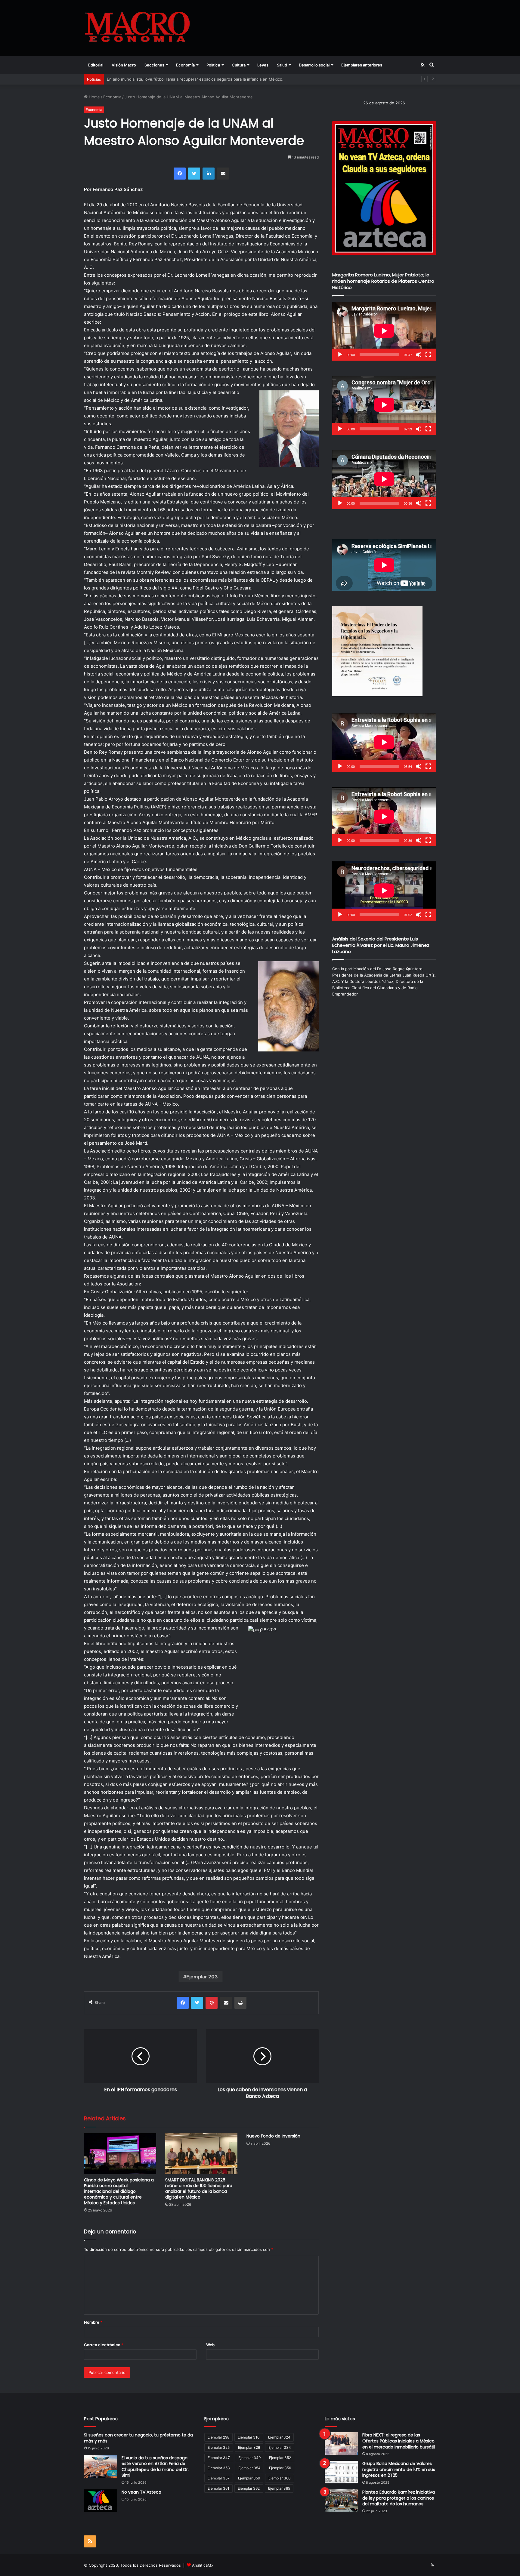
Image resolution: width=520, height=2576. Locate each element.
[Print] (240, 2003)
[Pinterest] (212, 2003)
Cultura (239, 65)
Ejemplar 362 (249, 2488)
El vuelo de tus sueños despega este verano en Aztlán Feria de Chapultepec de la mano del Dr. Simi (155, 2467)
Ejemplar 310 (249, 2437)
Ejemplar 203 (202, 1977)
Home (94, 97)
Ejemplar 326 (249, 2447)
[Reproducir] (340, 355)
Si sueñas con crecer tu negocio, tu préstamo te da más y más (138, 2438)
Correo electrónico (104, 2345)
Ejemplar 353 (219, 2468)
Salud (282, 65)
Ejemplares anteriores (362, 65)
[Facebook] (180, 174)
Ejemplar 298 (218, 2437)
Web (210, 2345)
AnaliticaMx (203, 2565)
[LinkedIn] (209, 174)
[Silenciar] (419, 355)
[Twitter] (194, 174)
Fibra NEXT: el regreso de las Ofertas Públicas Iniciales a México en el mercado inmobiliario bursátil (399, 2441)
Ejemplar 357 (219, 2478)
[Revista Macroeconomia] (137, 28)
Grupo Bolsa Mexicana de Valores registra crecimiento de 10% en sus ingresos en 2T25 (399, 2469)
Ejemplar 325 (219, 2447)
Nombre (93, 2322)
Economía (185, 65)
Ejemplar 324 (279, 2437)
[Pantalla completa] (428, 355)
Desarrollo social (314, 65)
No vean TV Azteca (141, 2492)
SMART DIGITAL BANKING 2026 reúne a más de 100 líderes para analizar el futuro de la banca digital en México (199, 2188)
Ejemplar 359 (249, 2478)
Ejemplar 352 (280, 2458)
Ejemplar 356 (280, 2468)
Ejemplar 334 (280, 2447)
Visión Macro (124, 65)
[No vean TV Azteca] (101, 2501)
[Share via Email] (223, 174)
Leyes (263, 65)
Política (213, 65)
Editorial (96, 65)
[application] (384, 331)
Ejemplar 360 (280, 2478)
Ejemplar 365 (279, 2488)
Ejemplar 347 (219, 2458)
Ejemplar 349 (249, 2458)
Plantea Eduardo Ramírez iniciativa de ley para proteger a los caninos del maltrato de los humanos (399, 2498)
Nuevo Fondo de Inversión (273, 2136)
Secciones (154, 65)
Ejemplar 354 (249, 2468)
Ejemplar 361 (218, 2488)
